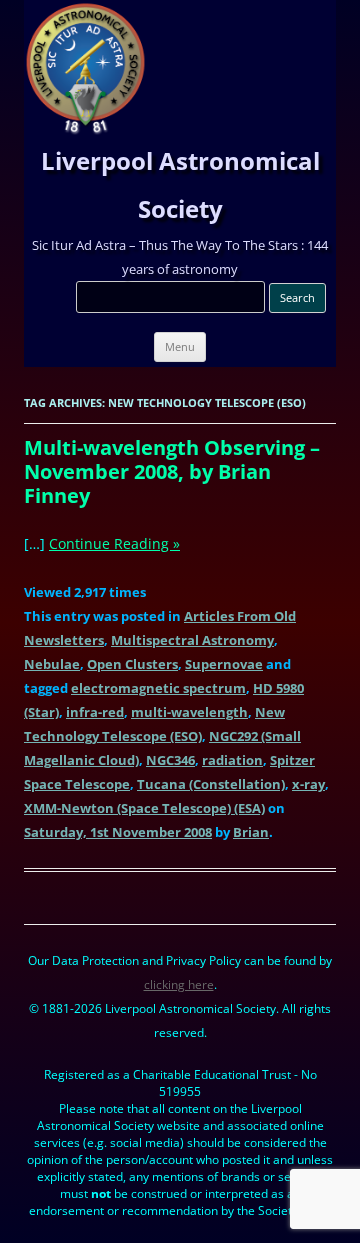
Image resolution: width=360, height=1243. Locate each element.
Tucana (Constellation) (211, 784)
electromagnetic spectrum (158, 688)
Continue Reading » (114, 543)
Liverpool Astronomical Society (180, 184)
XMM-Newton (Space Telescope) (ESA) (144, 808)
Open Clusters (132, 664)
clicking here (179, 984)
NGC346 (170, 760)
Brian (251, 832)
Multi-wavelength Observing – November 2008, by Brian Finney (172, 471)
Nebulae (52, 664)
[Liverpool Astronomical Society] (85, 129)
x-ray (308, 784)
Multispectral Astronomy (192, 640)
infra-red (95, 712)
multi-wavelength (189, 712)
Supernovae (224, 664)
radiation (232, 760)
